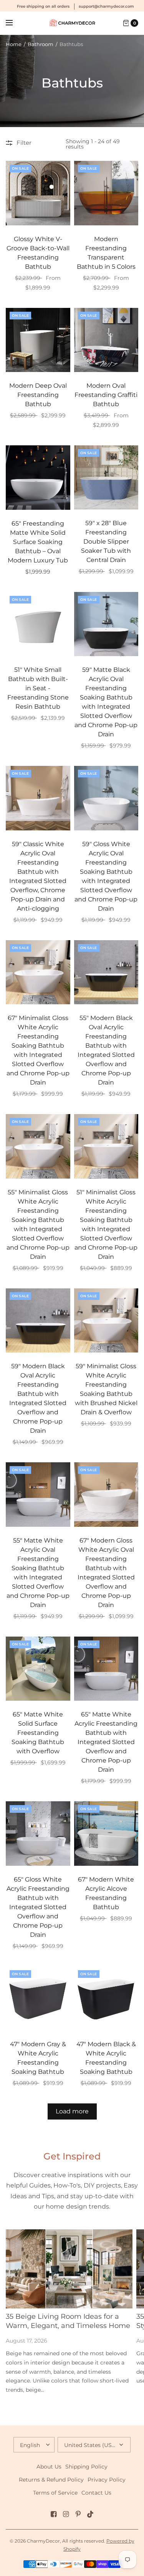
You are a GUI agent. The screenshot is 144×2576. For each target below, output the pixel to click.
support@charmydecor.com (106, 6)
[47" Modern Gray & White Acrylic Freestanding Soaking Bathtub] (38, 1999)
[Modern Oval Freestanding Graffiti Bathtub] (106, 340)
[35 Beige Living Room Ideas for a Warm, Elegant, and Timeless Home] (69, 2269)
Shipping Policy (86, 2467)
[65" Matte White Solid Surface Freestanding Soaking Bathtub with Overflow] (38, 1669)
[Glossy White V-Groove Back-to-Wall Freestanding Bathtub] (38, 193)
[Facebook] (54, 2514)
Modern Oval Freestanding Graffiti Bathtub (106, 395)
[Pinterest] (78, 2514)
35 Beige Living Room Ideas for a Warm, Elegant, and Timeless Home (68, 2321)
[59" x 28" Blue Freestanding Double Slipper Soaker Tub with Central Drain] (106, 477)
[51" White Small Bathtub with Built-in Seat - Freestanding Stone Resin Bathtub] (38, 624)
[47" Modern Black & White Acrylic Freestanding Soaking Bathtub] (106, 1999)
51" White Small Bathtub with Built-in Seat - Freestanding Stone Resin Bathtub (38, 688)
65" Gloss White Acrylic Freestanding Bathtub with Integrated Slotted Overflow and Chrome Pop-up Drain (38, 1907)
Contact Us (96, 2493)
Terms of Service (55, 2493)
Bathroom (41, 44)
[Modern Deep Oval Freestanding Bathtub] (38, 340)
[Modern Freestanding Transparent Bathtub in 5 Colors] (106, 193)
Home (14, 44)
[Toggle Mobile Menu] (14, 23)
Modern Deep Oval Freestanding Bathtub (38, 395)
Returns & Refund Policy (51, 2480)
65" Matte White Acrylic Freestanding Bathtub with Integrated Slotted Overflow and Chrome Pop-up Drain (106, 1742)
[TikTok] (91, 2514)
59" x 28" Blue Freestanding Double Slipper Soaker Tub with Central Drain (106, 541)
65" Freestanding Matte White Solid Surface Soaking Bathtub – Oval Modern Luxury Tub (38, 542)
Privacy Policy (107, 2480)
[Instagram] (66, 2514)
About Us (49, 2467)
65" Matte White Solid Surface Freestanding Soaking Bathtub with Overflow (38, 1733)
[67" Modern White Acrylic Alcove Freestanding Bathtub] (106, 1834)
